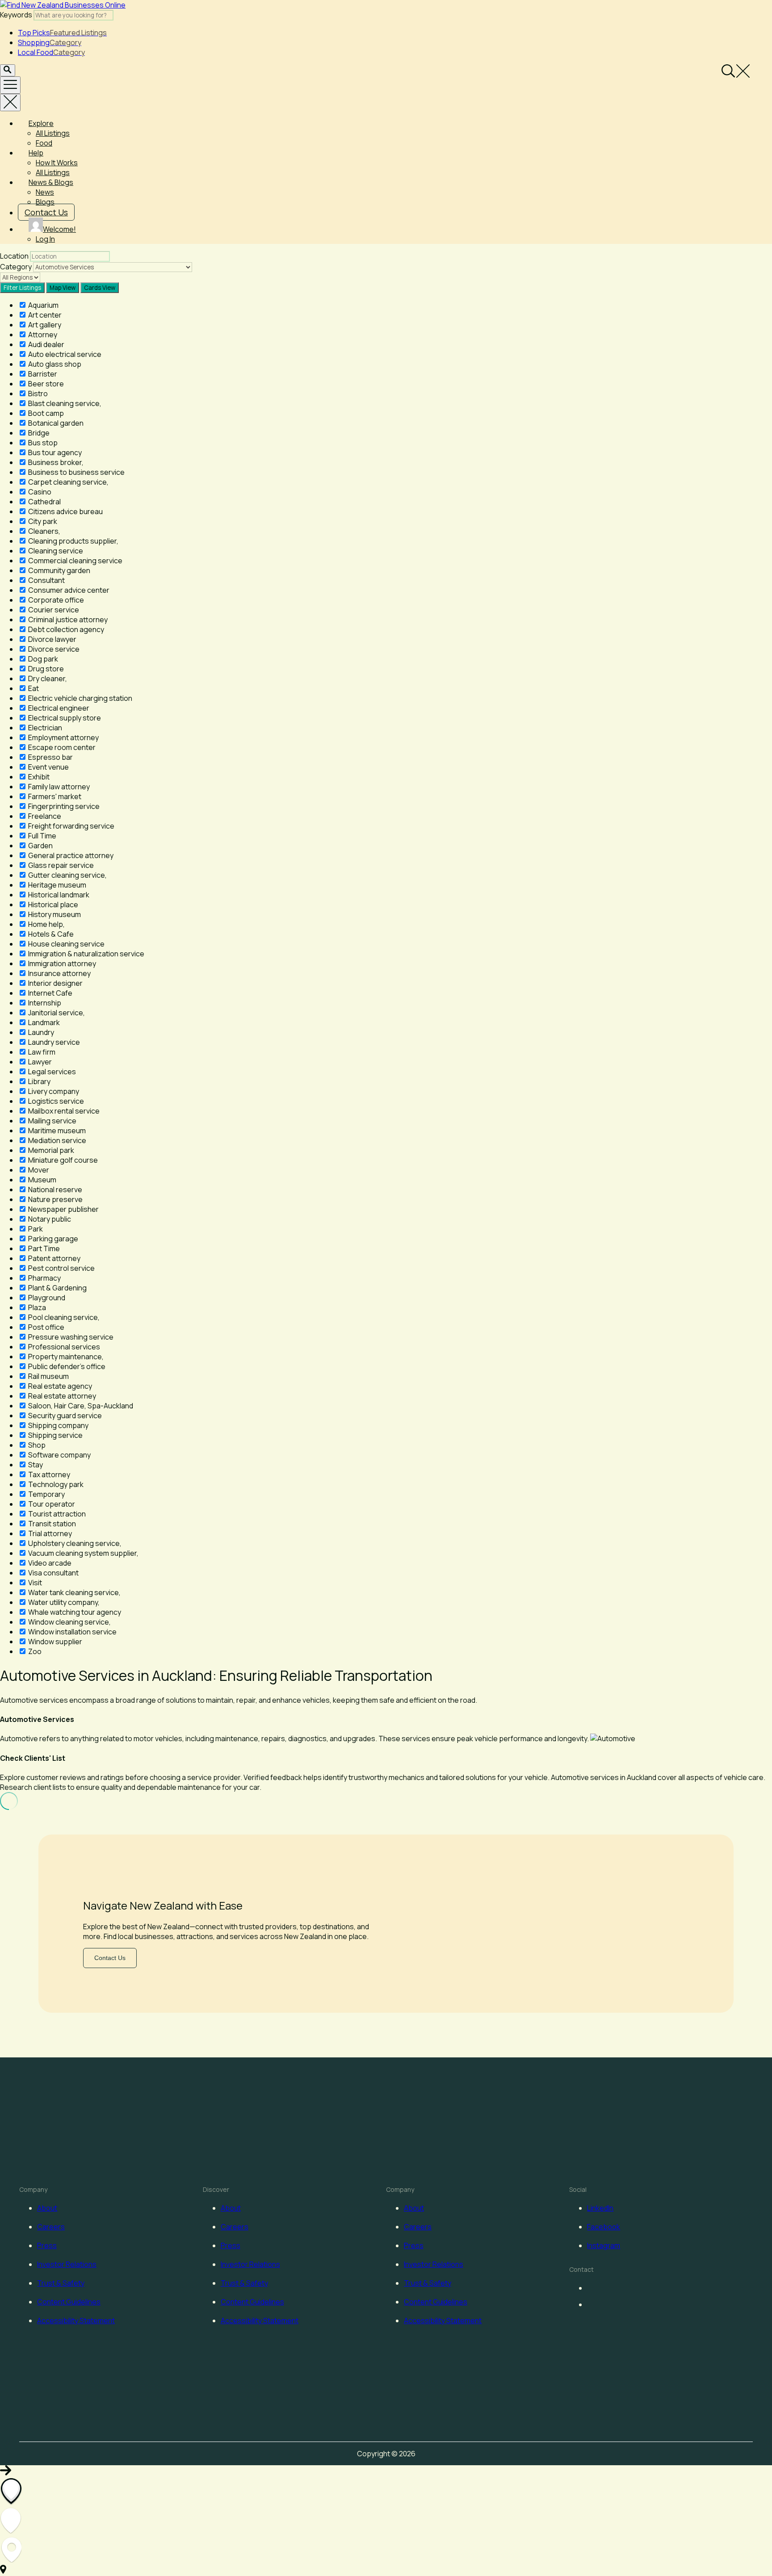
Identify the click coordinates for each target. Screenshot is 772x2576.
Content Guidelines (69, 2302)
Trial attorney (49, 1533)
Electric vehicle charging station (80, 698)
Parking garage (52, 1239)
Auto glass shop (54, 364)
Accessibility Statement (76, 2320)
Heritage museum (57, 885)
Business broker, (55, 462)
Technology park (55, 1484)
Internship (44, 1003)
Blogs (45, 202)
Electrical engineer (58, 708)
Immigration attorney (61, 963)
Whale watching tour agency (74, 1612)
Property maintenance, (65, 1357)
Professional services (63, 1347)
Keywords (16, 15)
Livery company (53, 1091)
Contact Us (46, 212)
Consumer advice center (68, 590)
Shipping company (58, 1425)
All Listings (53, 133)
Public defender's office (66, 1366)
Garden (40, 846)
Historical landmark (58, 895)
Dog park (42, 659)
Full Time (42, 836)
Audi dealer (46, 344)
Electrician (44, 728)
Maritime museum (56, 1131)
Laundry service (53, 1042)
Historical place (52, 905)
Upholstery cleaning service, (74, 1543)
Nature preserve (55, 1199)
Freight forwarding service (71, 826)
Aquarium (43, 305)
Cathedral (44, 502)
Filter (22, 288)
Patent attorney (54, 1258)
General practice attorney (70, 855)
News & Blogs (51, 182)
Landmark (43, 1022)
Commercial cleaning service (75, 561)
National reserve (55, 1190)
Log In (45, 239)
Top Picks (62, 33)
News (45, 192)
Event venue (48, 767)
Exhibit (38, 777)
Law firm (41, 1052)
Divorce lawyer (52, 639)
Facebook (604, 2227)
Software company (59, 1455)
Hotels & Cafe (50, 934)
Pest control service (61, 1268)
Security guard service (64, 1416)
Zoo (34, 1651)
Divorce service (53, 649)
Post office (46, 1327)
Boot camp (45, 413)
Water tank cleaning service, (74, 1592)
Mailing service (52, 1121)
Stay (35, 1465)
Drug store (45, 669)
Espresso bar (50, 757)
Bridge (38, 433)
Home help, (46, 924)
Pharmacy (44, 1278)
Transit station (51, 1524)
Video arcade (49, 1563)
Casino (39, 492)
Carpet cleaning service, (68, 482)
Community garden (59, 570)
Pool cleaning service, (63, 1317)
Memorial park (50, 1150)
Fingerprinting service (63, 806)
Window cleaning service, (69, 1622)
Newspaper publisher (63, 1209)
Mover (38, 1170)
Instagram (604, 2245)
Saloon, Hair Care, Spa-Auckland (80, 1406)
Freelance (44, 816)
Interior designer (55, 983)
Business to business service (76, 472)
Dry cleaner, (47, 679)
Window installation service (72, 1632)
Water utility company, (63, 1602)
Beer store (45, 384)
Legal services (51, 1072)
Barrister (42, 374)
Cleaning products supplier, (73, 541)
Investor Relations (67, 2264)
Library (39, 1081)
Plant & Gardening (57, 1288)
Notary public (49, 1219)
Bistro (37, 394)
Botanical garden (55, 423)
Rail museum (48, 1376)
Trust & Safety (61, 2283)
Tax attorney (48, 1474)
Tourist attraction (56, 1514)
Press (47, 2245)
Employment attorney (63, 737)
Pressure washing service (70, 1337)
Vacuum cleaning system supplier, (83, 1553)
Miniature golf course (62, 1160)
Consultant (46, 580)
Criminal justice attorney (67, 620)
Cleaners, (44, 531)
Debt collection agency (65, 629)
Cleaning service (55, 551)
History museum (54, 914)
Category (16, 267)
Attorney (42, 335)
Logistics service (55, 1101)
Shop (36, 1445)
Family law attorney (58, 787)
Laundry (40, 1032)
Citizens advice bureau (65, 511)
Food (44, 143)
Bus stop (42, 443)
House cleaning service (66, 944)
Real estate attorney (61, 1396)
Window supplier (55, 1642)
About (47, 2208)
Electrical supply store (64, 718)
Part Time (43, 1248)
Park (35, 1229)
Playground (46, 1298)
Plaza (36, 1307)
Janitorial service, (56, 1013)
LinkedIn (600, 2208)
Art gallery (44, 325)
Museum (42, 1180)
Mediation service (57, 1140)
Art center (44, 315)
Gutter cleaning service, (67, 875)
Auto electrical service (64, 354)
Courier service (53, 610)
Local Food (51, 52)
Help (36, 153)
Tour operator (51, 1504)
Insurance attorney (59, 973)
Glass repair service (60, 865)
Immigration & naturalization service (86, 954)
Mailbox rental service (63, 1111)
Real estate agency (59, 1386)
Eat (33, 688)
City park (42, 521)
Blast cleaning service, (64, 403)
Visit (34, 1583)
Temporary (46, 1494)
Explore (41, 123)
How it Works (57, 163)
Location (14, 256)
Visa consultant (53, 1573)
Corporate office (55, 600)
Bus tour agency (54, 452)
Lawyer (39, 1062)
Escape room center (61, 747)
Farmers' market (54, 796)
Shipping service (55, 1435)
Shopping (50, 42)
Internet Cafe (50, 993)
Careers (51, 2227)
